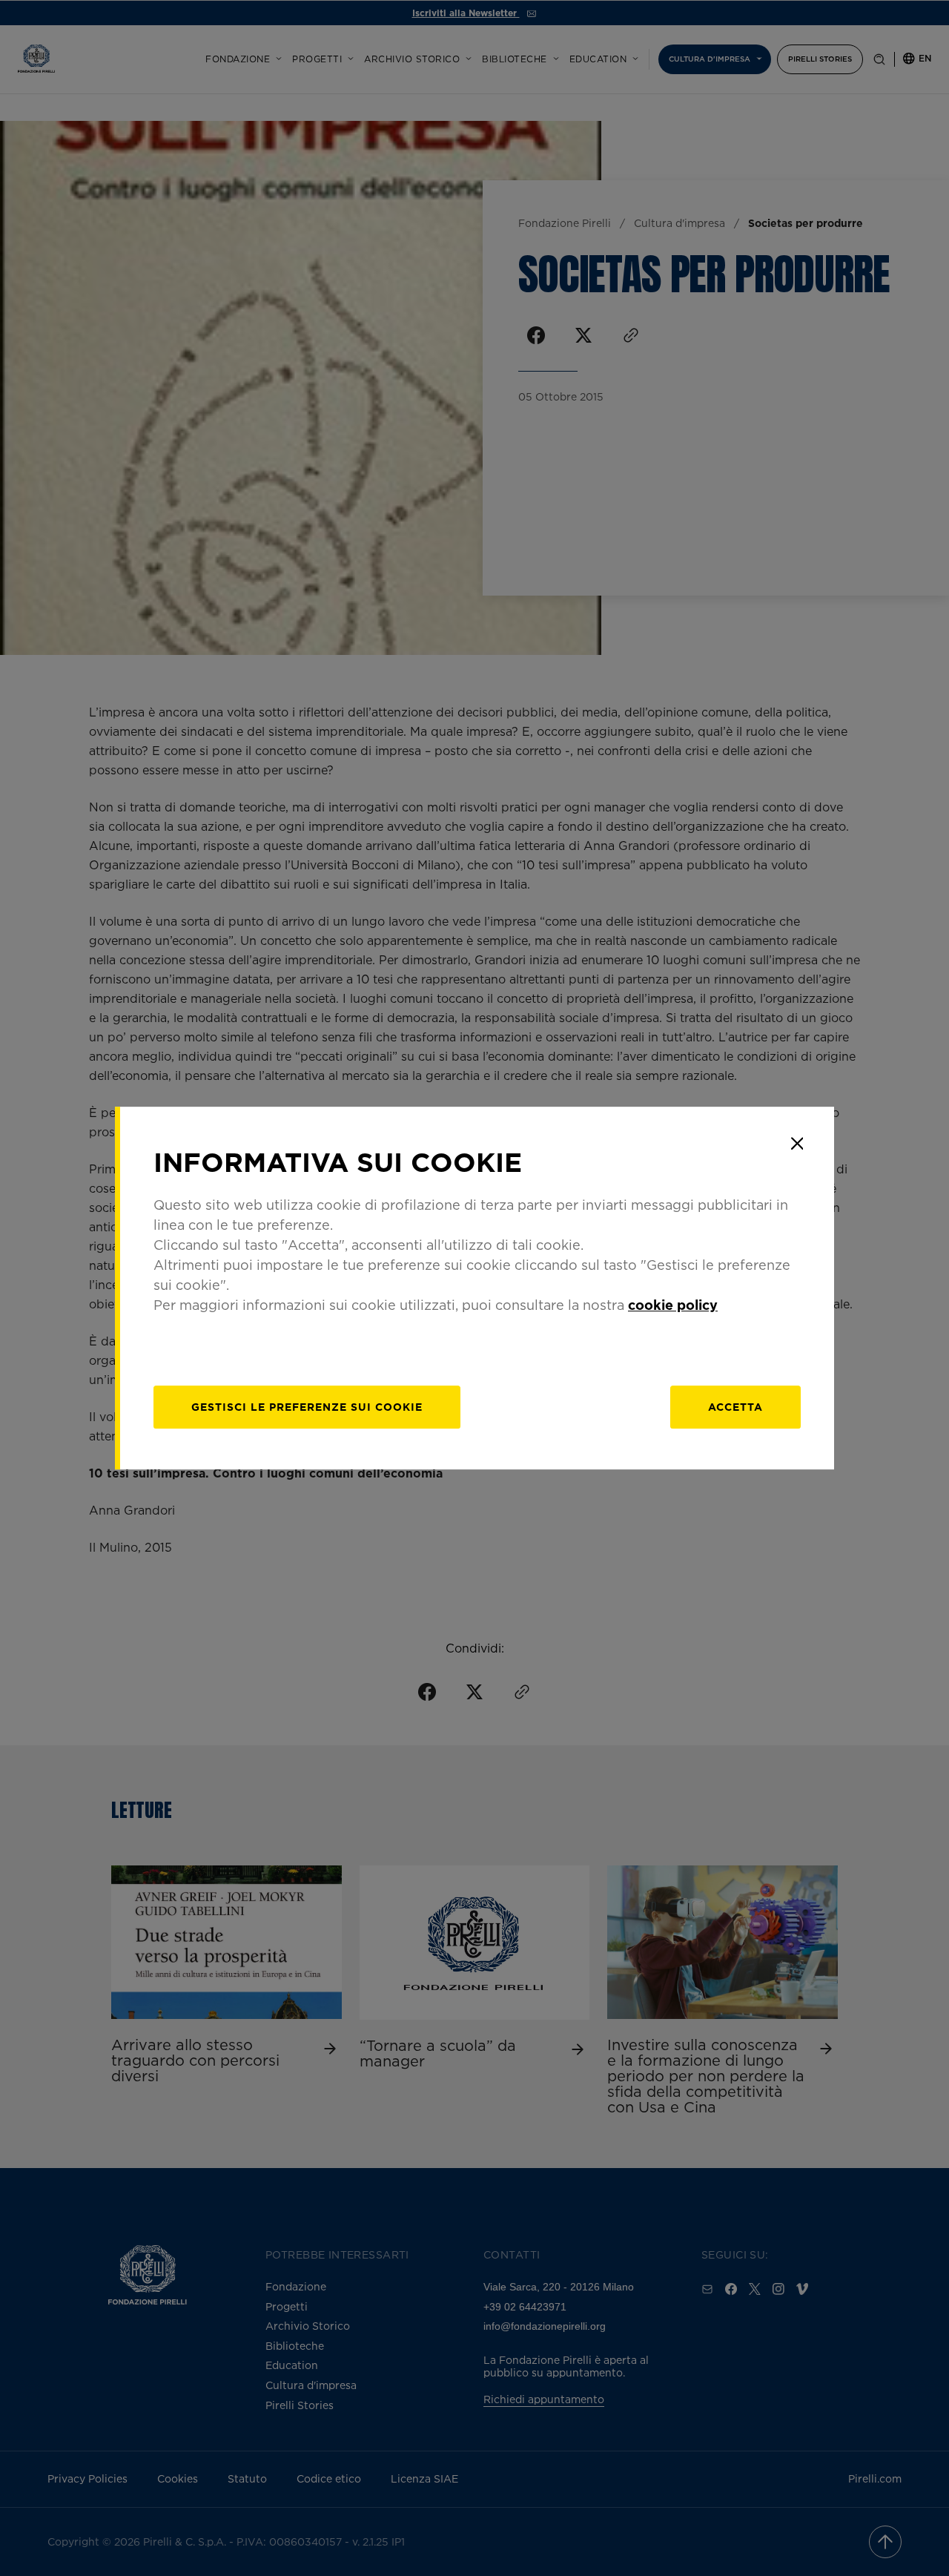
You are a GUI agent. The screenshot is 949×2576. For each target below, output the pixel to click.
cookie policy (673, 1305)
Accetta (735, 1407)
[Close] (797, 1144)
